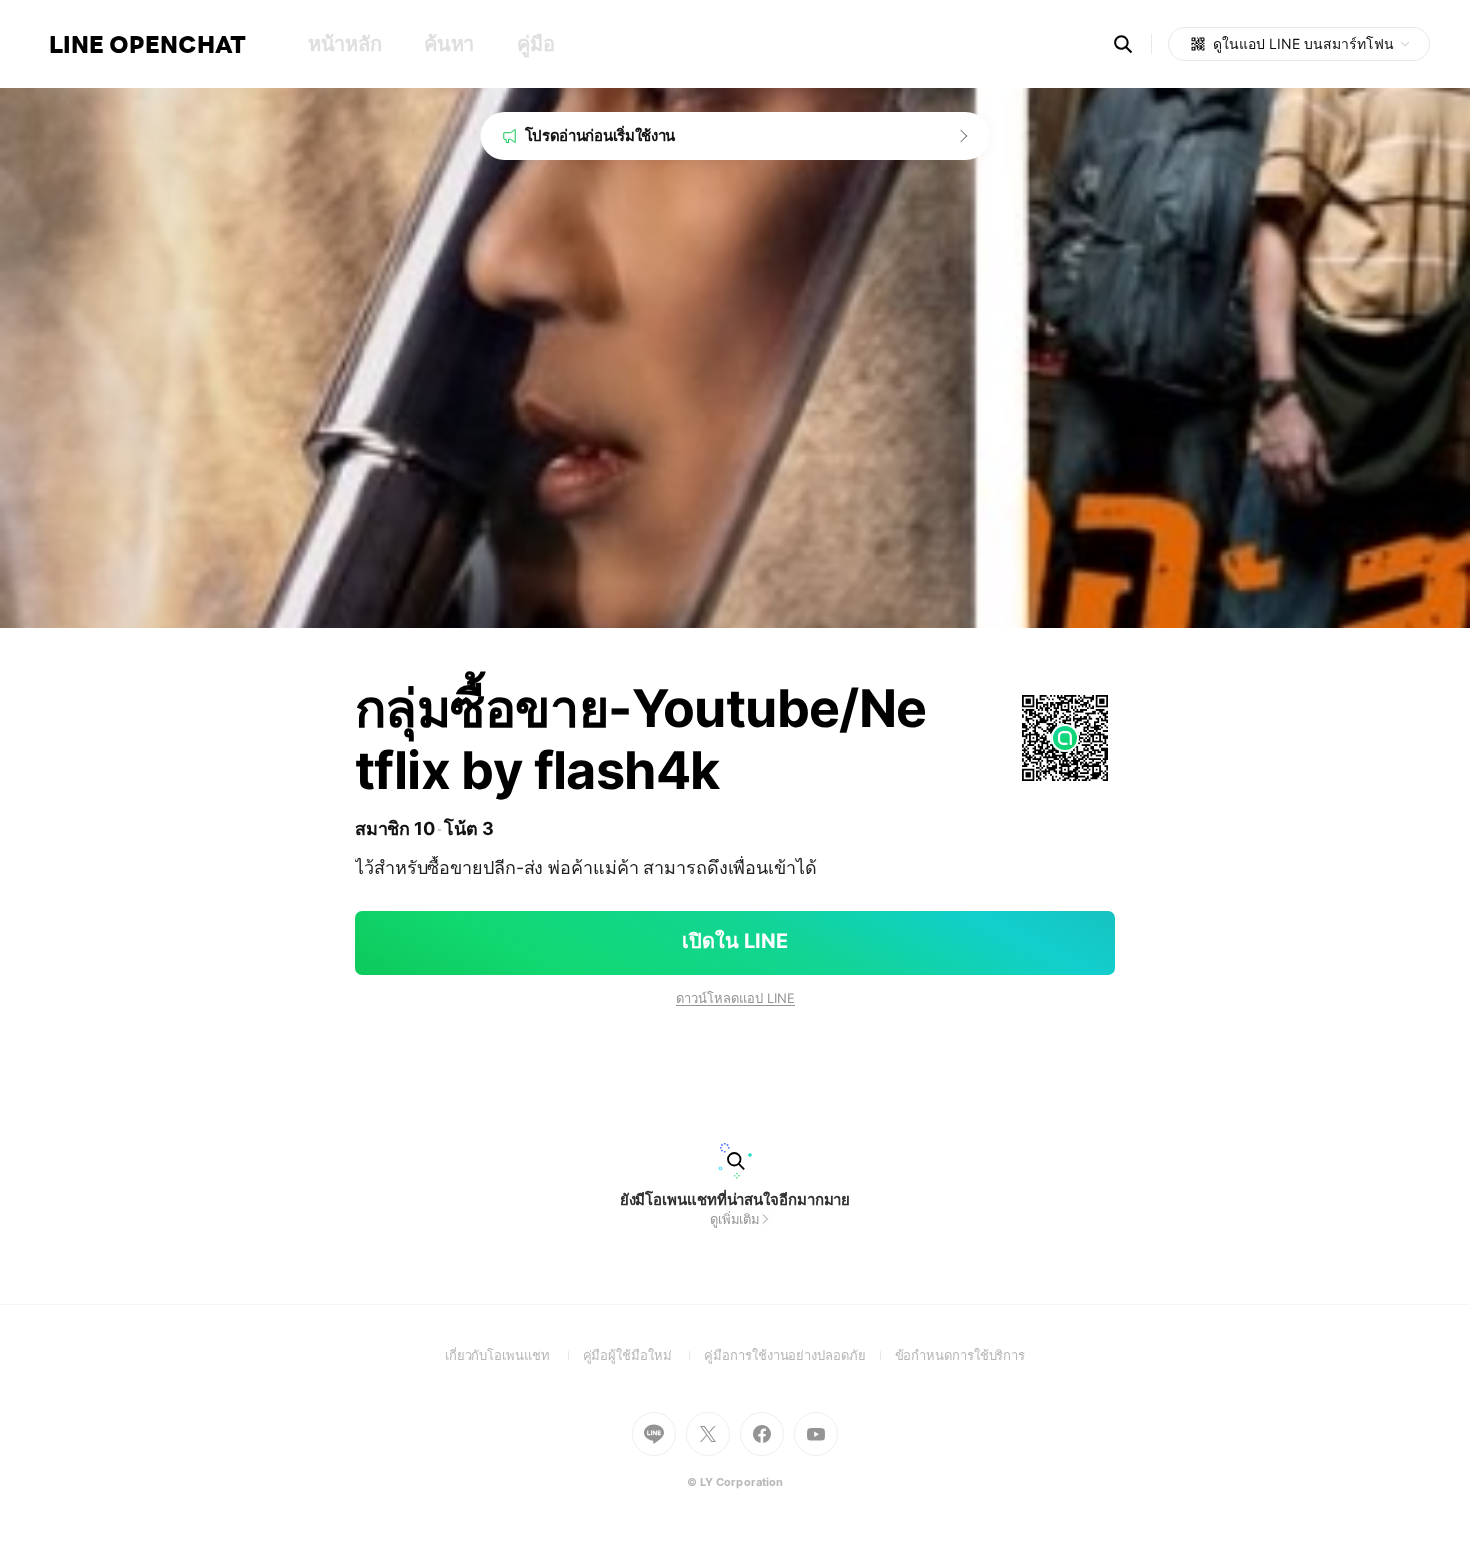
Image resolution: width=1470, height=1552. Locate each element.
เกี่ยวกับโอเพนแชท (514, 1355)
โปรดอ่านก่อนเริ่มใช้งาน (600, 135)
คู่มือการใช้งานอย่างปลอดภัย (799, 1355)
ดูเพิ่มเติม (735, 1219)
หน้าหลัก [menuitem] (344, 44)
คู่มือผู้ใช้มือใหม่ (644, 1355)
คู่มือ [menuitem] (535, 44)
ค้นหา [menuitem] (449, 44)
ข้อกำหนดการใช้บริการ (960, 1355)
